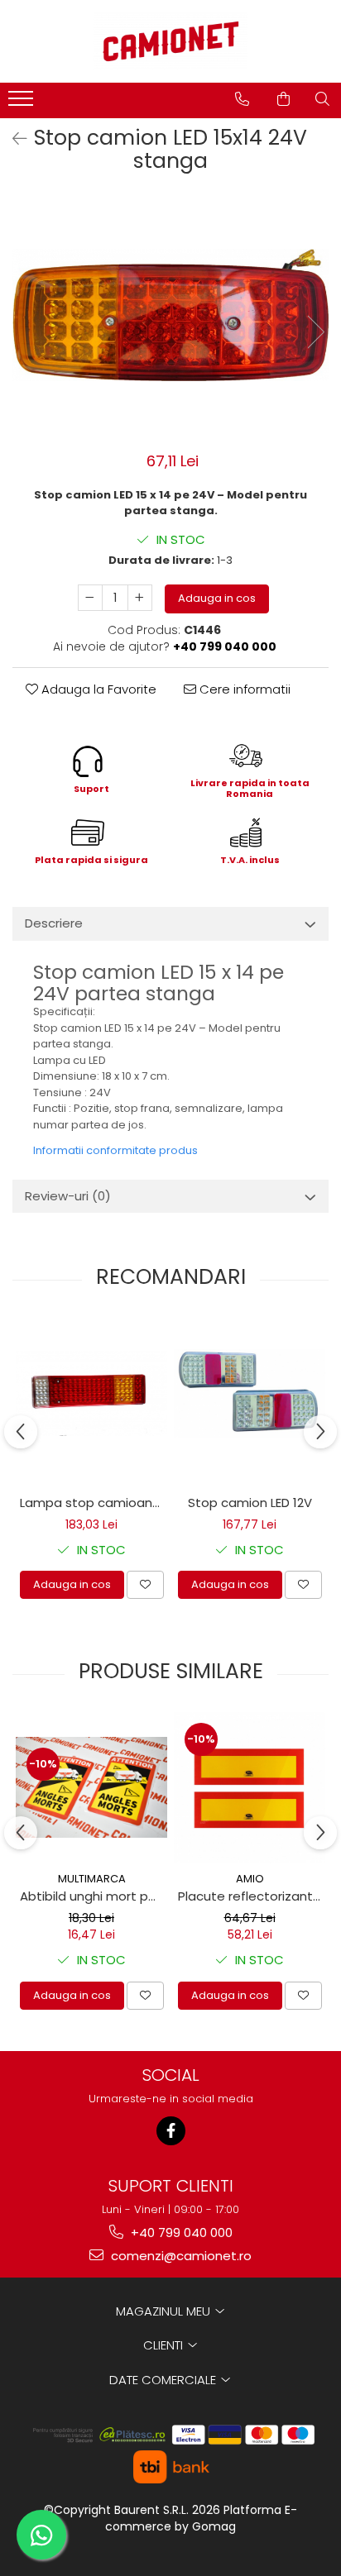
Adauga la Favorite (97, 689)
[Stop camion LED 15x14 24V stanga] (170, 315)
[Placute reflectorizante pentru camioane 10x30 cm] (250, 1788)
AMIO (250, 1879)
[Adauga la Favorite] (145, 1585)
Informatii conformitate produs (115, 1150)
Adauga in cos (217, 598)
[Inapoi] (12, 139)
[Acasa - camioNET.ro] (170, 41)
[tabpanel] (170, 315)
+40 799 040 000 (180, 2233)
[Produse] (23, 103)
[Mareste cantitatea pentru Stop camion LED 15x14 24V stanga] (140, 598)
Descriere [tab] (54, 923)
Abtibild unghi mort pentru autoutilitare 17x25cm (94, 1896)
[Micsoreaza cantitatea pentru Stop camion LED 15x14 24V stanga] (90, 598)
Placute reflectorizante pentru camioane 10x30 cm (252, 1896)
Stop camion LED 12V (250, 1503)
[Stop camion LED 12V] (250, 1393)
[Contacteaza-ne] (242, 99)
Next (315, 332)
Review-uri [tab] (68, 1196)
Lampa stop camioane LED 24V (94, 1503)
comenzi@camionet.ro (180, 2256)
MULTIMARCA (92, 1879)
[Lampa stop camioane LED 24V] (91, 1393)
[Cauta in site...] (322, 99)
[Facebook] (171, 2131)
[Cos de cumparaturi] (283, 99)
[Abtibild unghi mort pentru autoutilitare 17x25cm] (91, 1787)
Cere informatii (243, 689)
